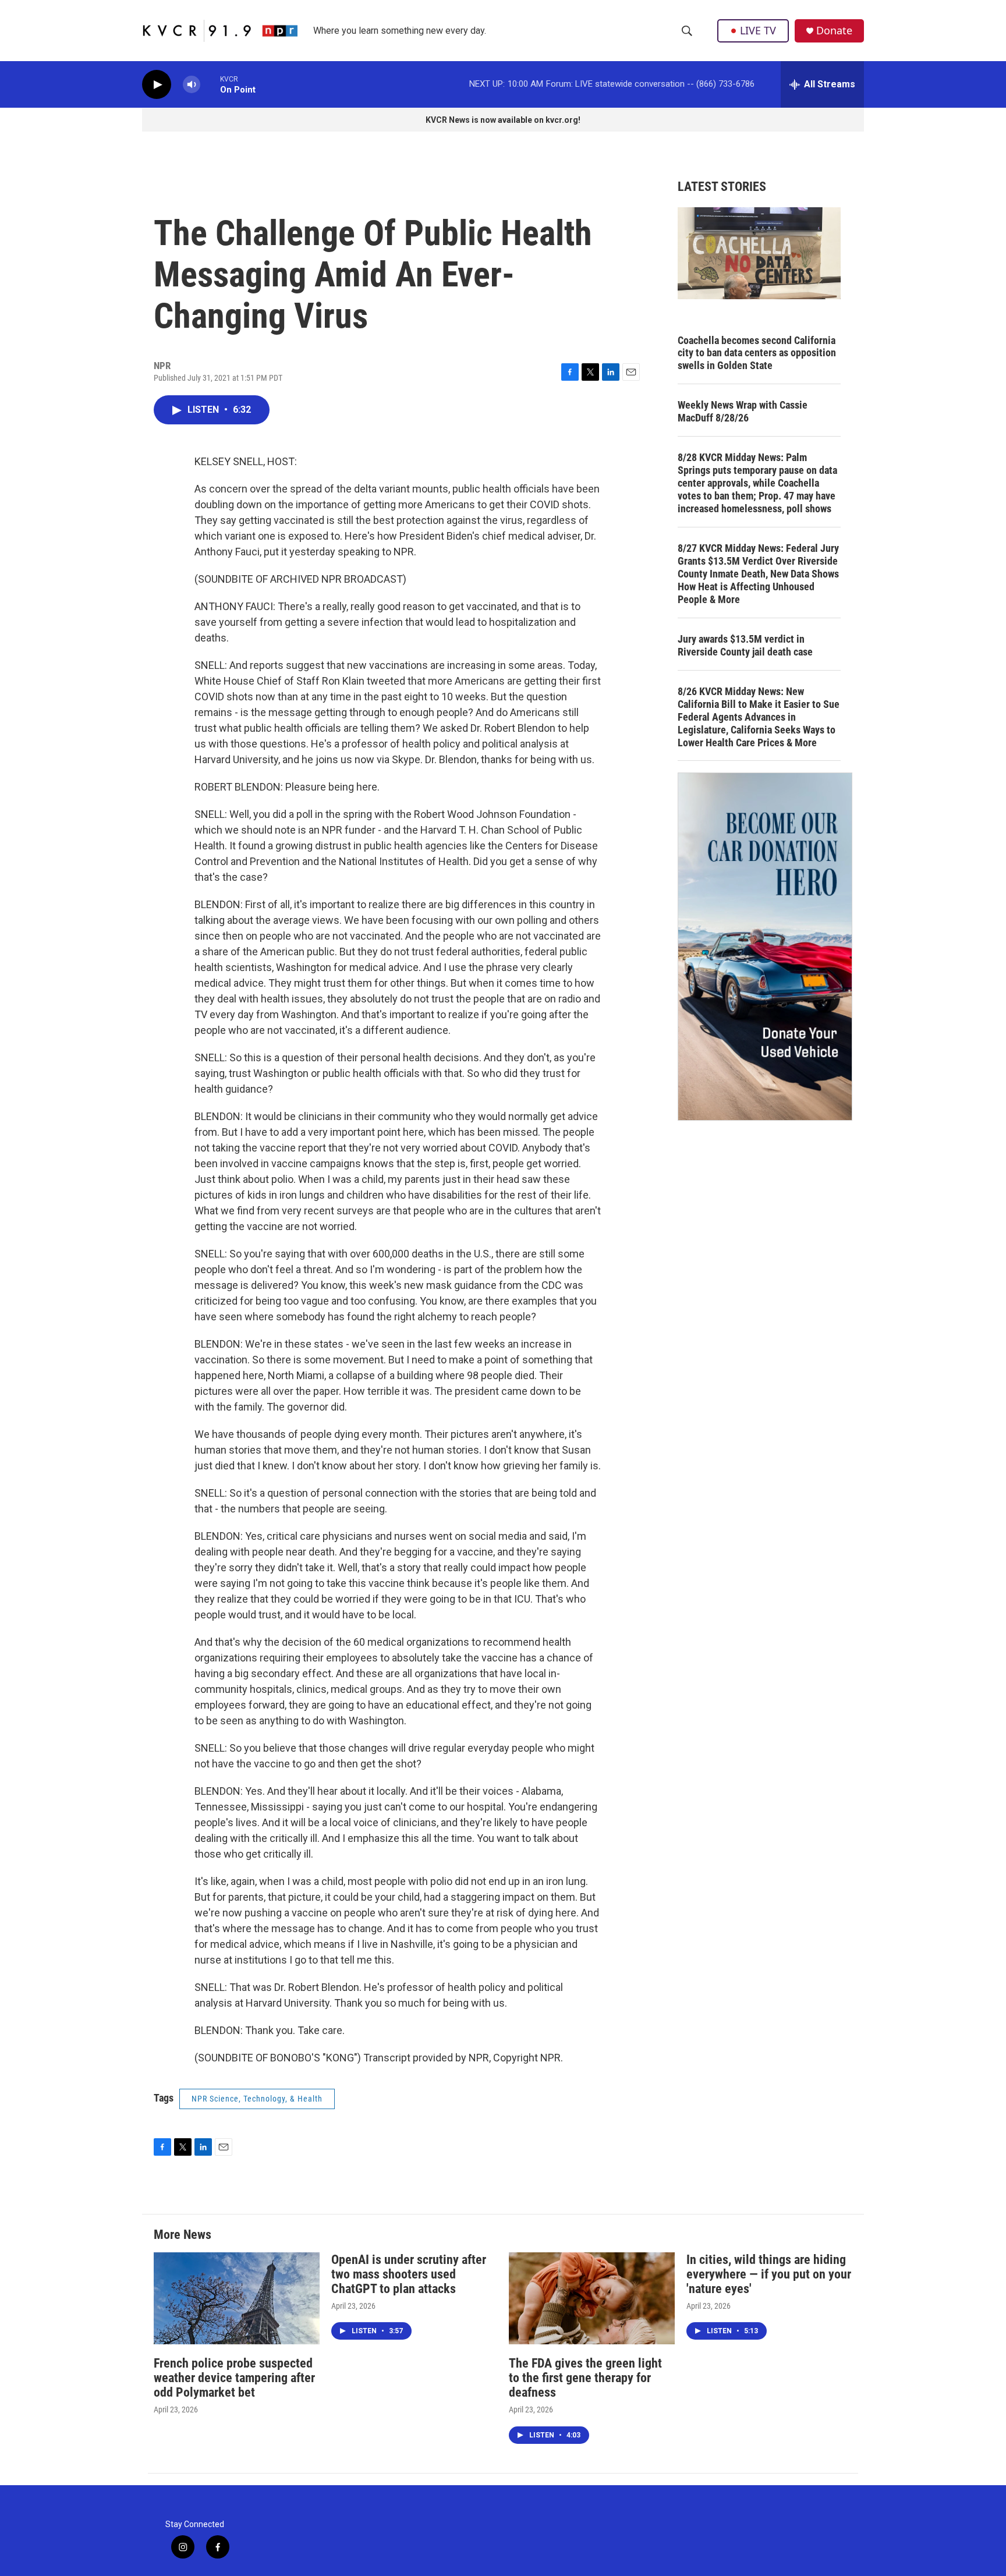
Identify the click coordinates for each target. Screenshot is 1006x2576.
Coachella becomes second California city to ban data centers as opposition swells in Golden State (757, 353)
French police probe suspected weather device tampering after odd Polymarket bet (234, 2378)
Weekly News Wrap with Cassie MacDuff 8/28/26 (743, 411)
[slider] (210, 84)
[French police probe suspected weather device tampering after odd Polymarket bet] (237, 2299)
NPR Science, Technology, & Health (257, 2099)
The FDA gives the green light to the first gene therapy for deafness (585, 2378)
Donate (834, 31)
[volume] (192, 85)
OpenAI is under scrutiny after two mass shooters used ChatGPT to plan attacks (409, 2274)
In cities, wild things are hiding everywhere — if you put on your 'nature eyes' (769, 2274)
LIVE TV (758, 30)
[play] (157, 85)
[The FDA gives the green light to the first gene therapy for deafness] (592, 2299)
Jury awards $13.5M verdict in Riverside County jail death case (745, 645)
